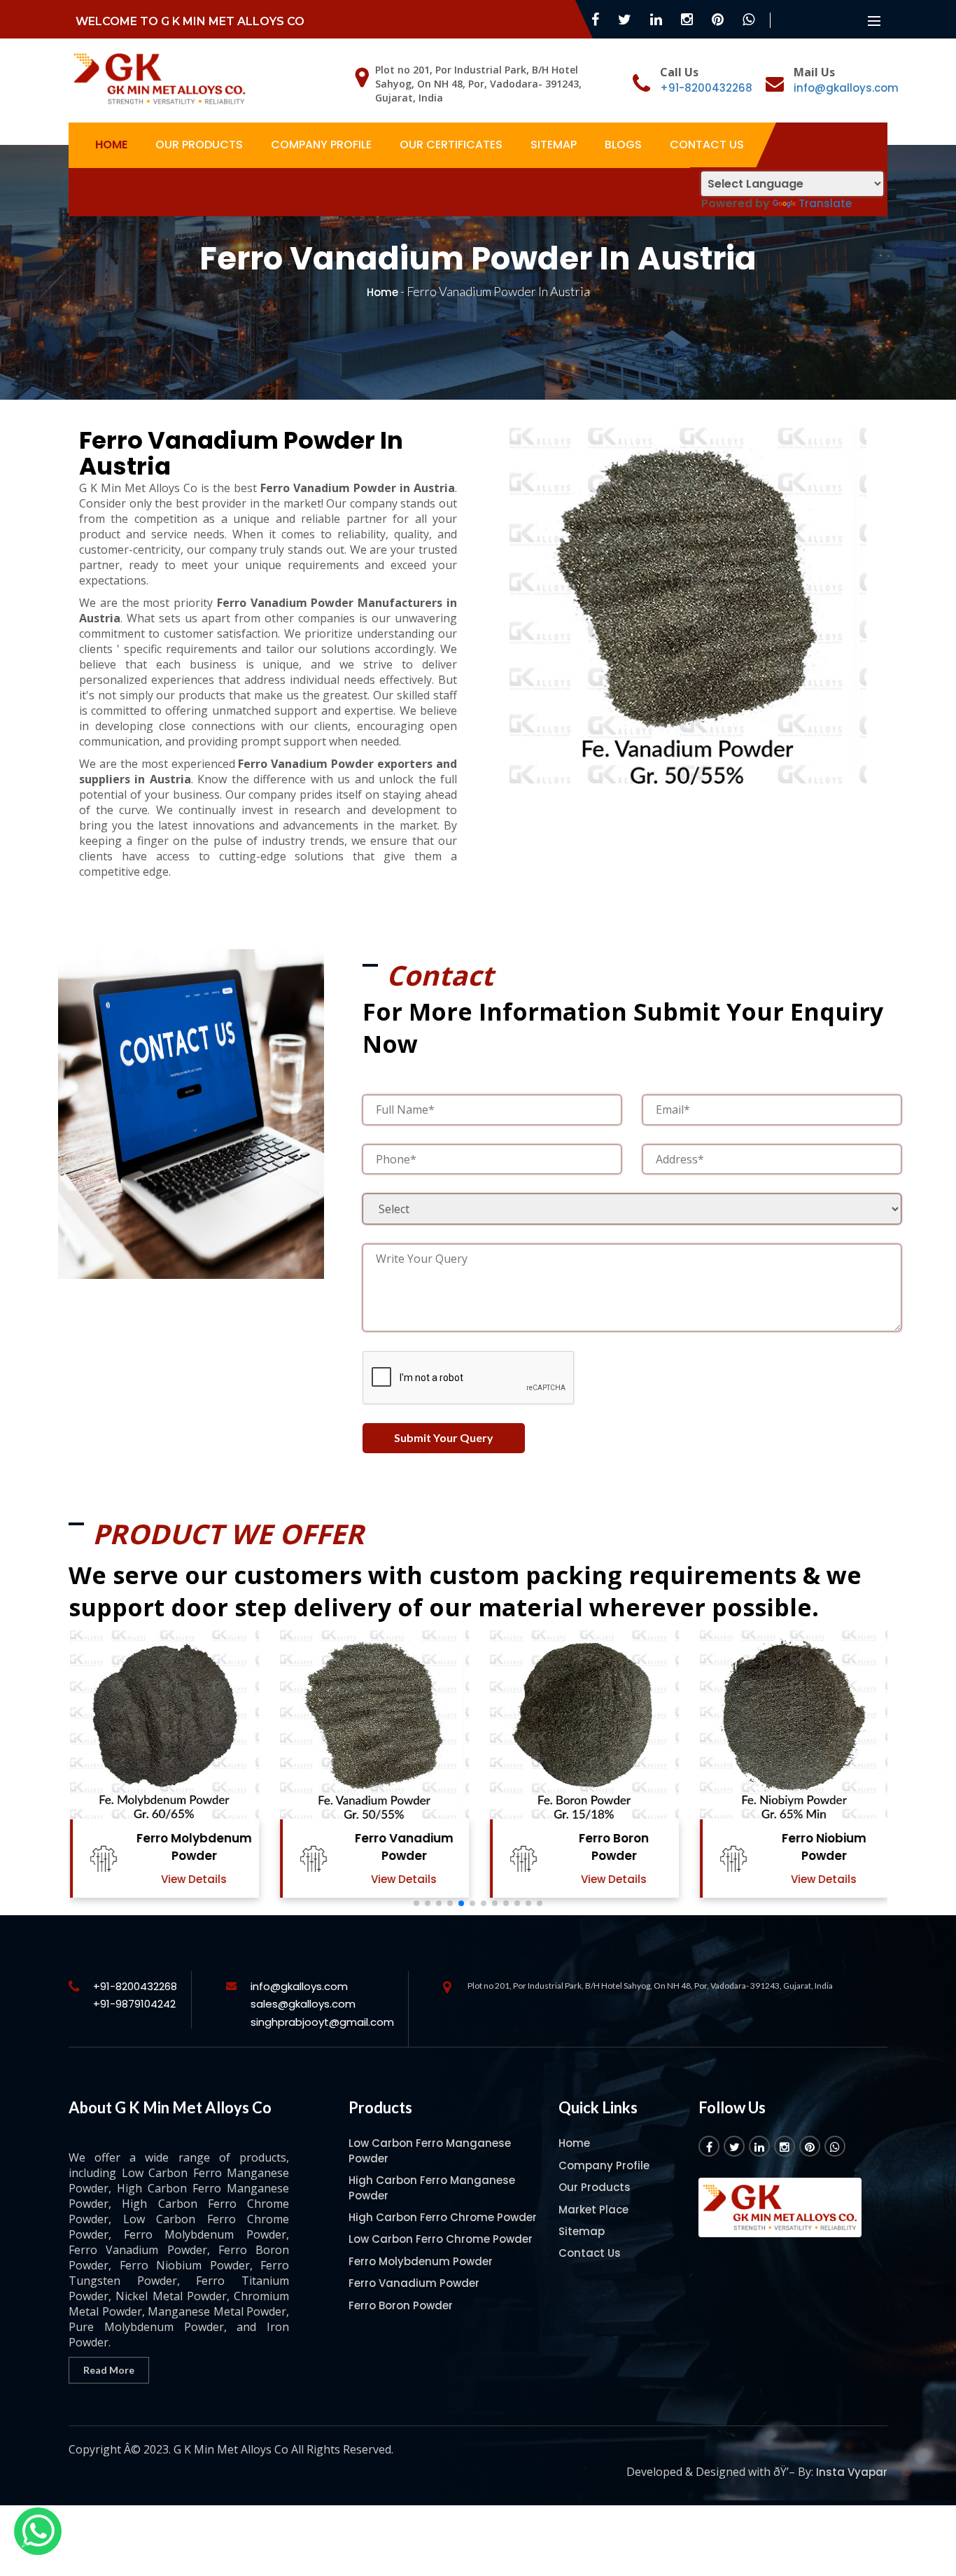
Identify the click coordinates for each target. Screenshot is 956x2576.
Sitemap (554, 145)
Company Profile (321, 145)
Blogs (623, 145)
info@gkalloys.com (846, 88)
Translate (825, 203)
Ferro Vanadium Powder (403, 1847)
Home (111, 145)
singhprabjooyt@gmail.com (322, 2022)
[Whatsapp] (38, 2531)
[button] (416, 1903)
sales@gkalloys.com (303, 2004)
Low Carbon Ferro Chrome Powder (441, 2239)
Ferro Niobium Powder (823, 1847)
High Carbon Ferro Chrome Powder (443, 2217)
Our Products (199, 145)
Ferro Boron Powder (612, 1847)
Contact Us (707, 145)
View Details (192, 1879)
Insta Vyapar (852, 2472)
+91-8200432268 (706, 88)
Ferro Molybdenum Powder (193, 1847)
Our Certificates (451, 145)
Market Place (593, 2210)
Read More (109, 2370)
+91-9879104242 (134, 2004)
